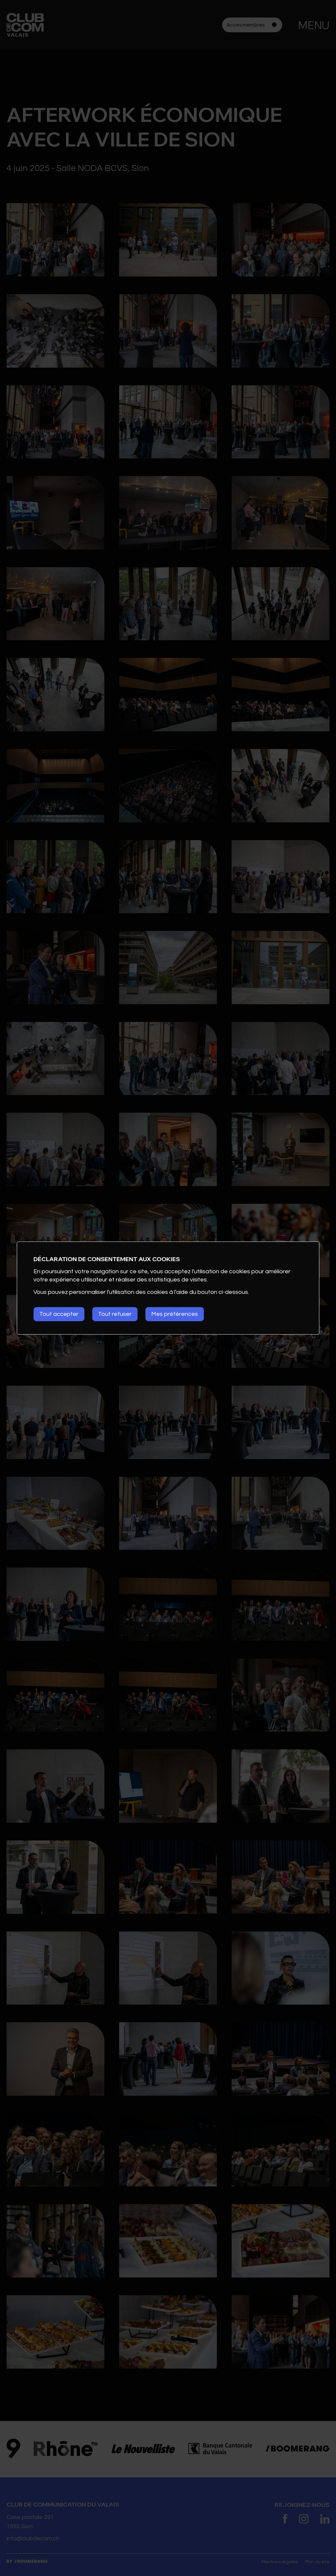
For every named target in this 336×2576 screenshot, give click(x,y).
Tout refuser (115, 1314)
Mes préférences (175, 1314)
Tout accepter (59, 1314)
